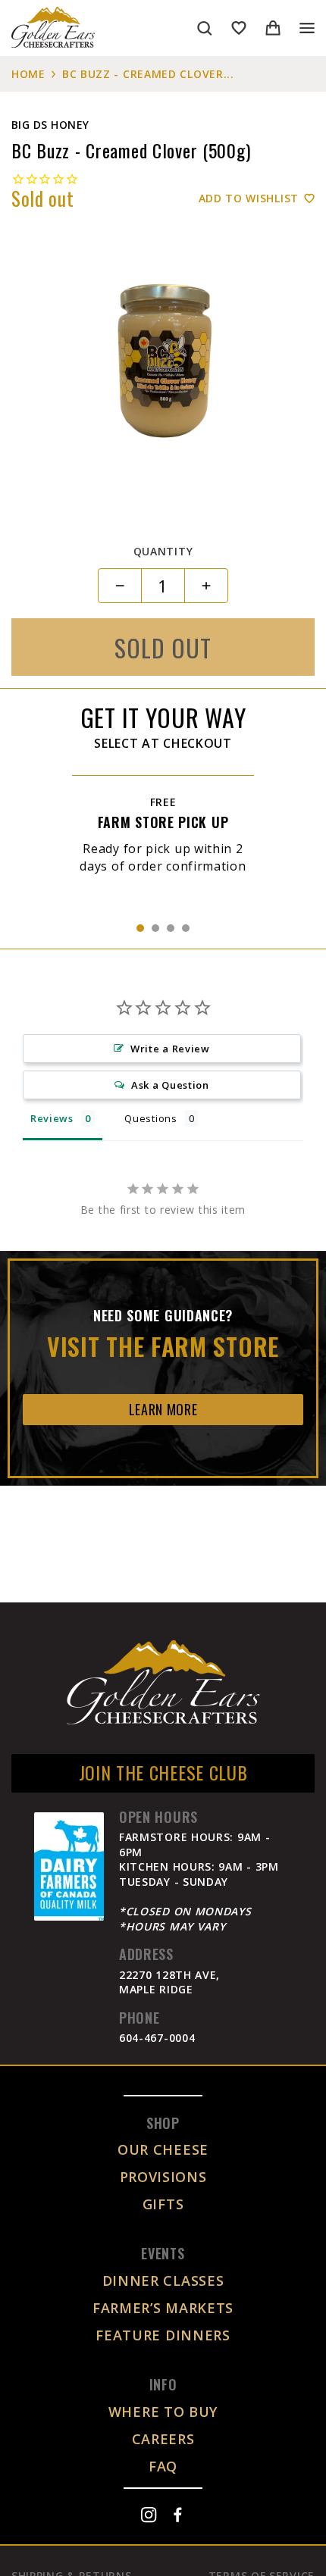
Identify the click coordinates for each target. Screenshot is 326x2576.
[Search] (205, 28)
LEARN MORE (163, 1409)
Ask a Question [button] (170, 1085)
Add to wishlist (249, 198)
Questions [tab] (150, 1118)
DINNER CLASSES (163, 2281)
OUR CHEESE (163, 2149)
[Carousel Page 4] (186, 928)
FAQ (163, 2466)
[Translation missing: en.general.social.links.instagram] (149, 2515)
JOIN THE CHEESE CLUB (163, 1772)
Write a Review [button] (170, 1049)
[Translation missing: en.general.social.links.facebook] (177, 2515)
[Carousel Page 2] (155, 928)
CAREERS (163, 2439)
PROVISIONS (163, 2177)
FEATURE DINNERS (163, 2335)
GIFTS (163, 2204)
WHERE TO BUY (163, 2412)
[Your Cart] (273, 28)
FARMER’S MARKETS (163, 2308)
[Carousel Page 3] (171, 928)
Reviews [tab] (52, 1118)
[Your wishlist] (239, 28)
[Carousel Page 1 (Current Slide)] (140, 928)
